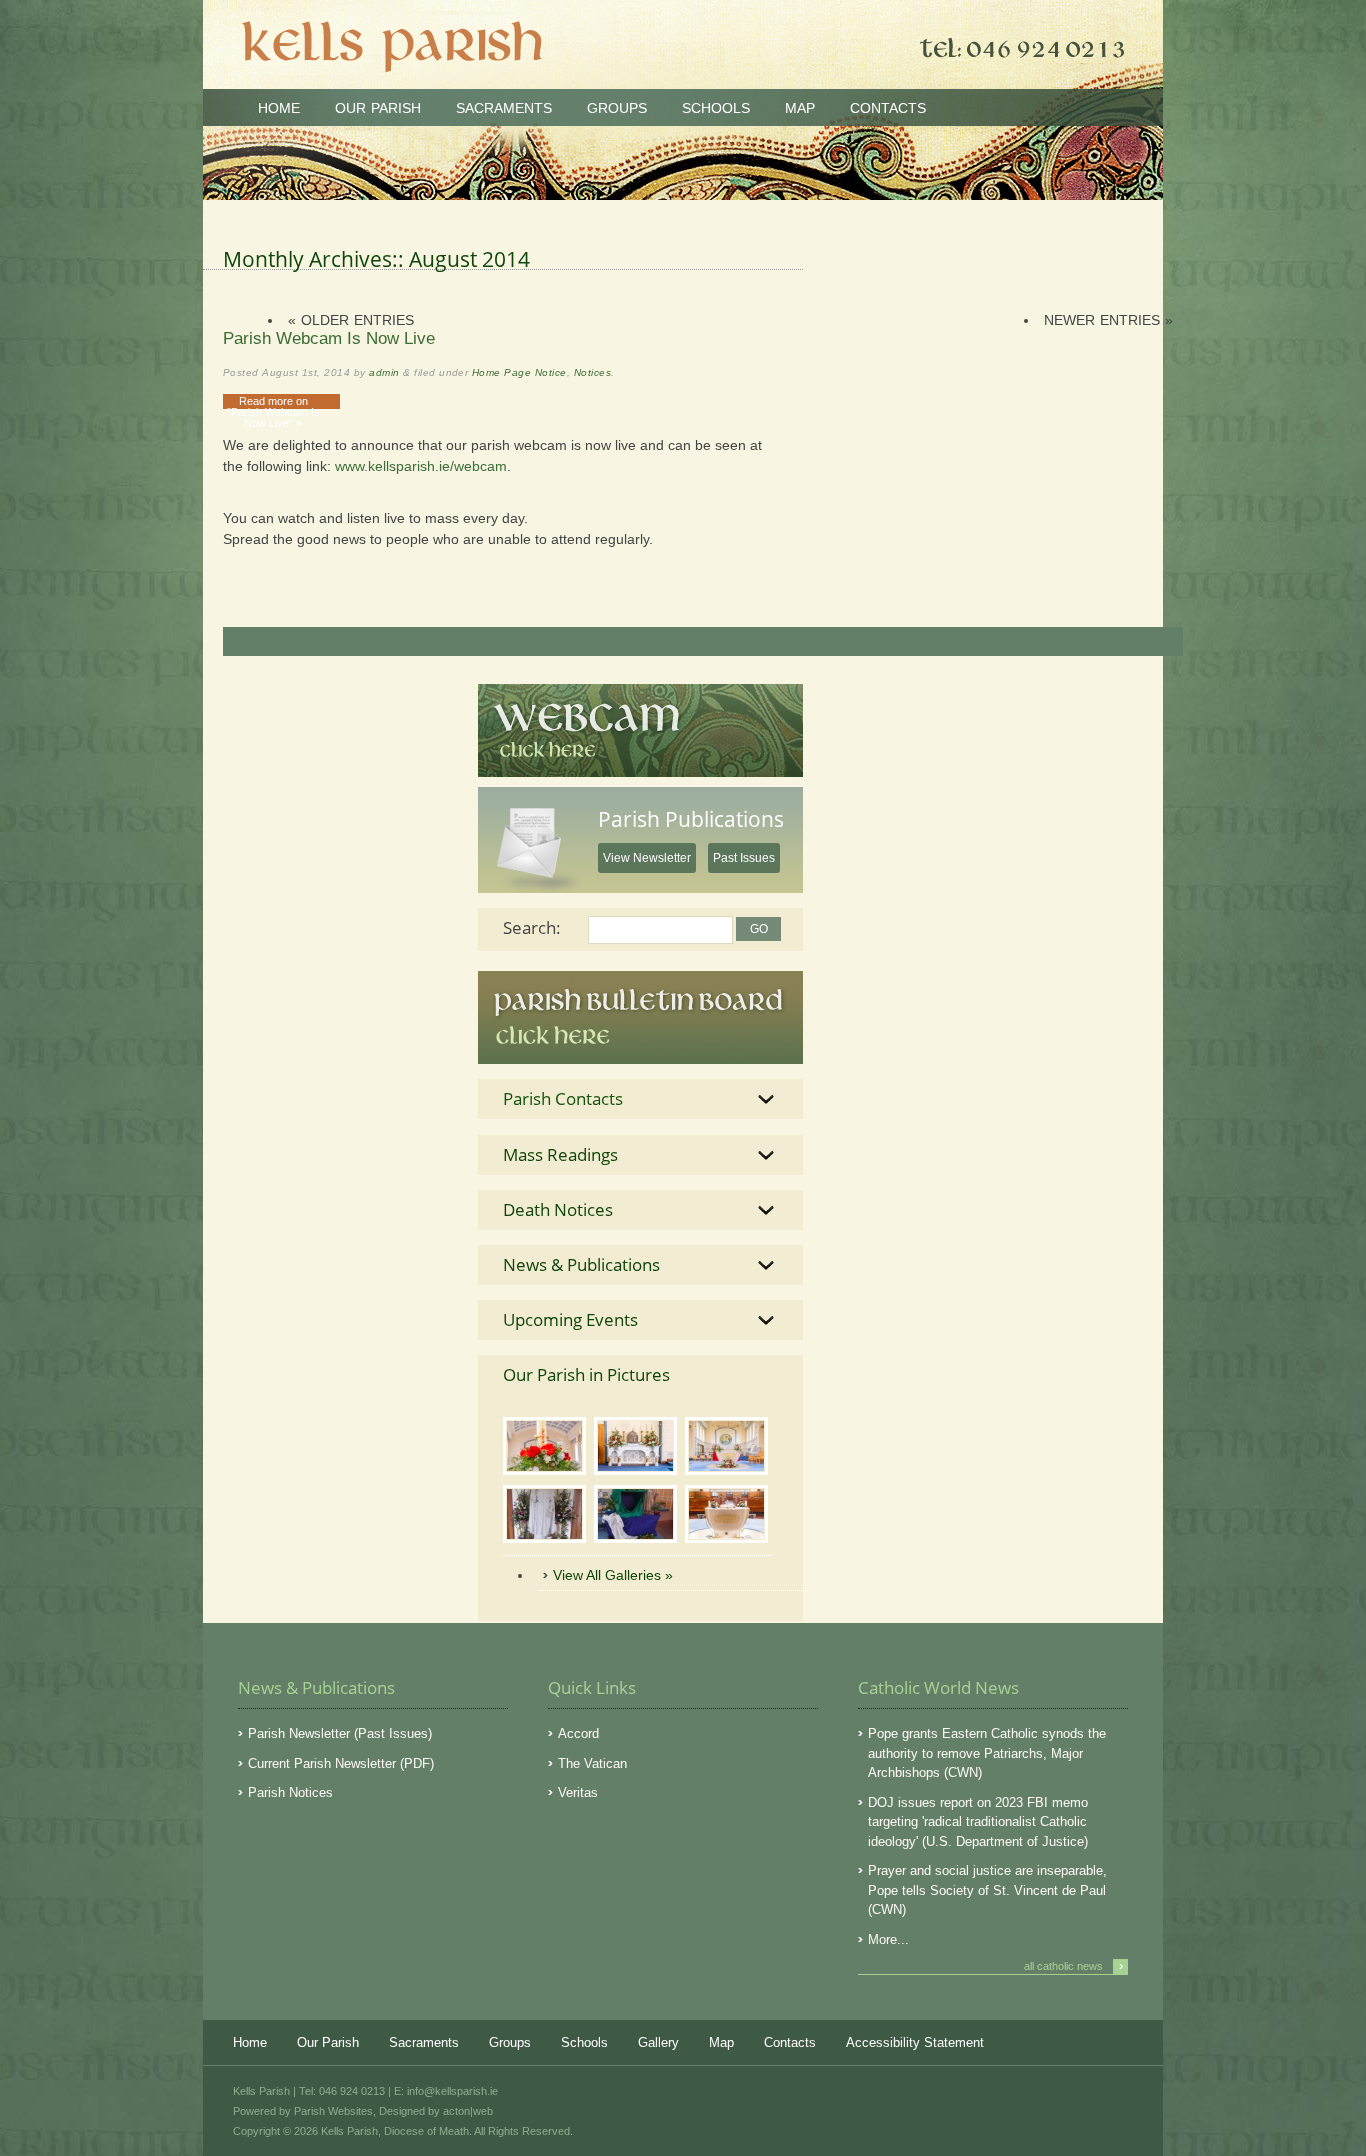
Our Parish (378, 108)
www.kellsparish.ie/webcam (421, 466)
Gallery (658, 2042)
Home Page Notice (519, 372)
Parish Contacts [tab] (563, 1098)
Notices (592, 372)
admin (384, 372)
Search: (532, 927)
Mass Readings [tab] (560, 1154)
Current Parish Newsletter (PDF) (341, 1763)
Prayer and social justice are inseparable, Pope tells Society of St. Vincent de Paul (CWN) (987, 1890)
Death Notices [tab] (558, 1209)
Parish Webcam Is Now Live (329, 338)
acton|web (468, 2111)
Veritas (578, 1792)
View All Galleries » (613, 1575)
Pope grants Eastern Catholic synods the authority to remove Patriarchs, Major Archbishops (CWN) (987, 1753)
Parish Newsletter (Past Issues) (340, 1733)
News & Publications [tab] (581, 1264)
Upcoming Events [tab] (570, 1319)
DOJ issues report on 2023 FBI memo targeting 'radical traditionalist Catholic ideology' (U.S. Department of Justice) (978, 1822)
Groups (617, 108)
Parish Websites (333, 2111)
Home (279, 108)
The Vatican (592, 1763)
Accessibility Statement (915, 2042)
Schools (716, 108)
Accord (578, 1733)
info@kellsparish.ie (452, 2091)
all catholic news (1073, 1966)
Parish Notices (290, 1792)
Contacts (888, 108)
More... (888, 1939)
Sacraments (504, 108)
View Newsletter (647, 858)
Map (800, 108)
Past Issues (744, 858)
